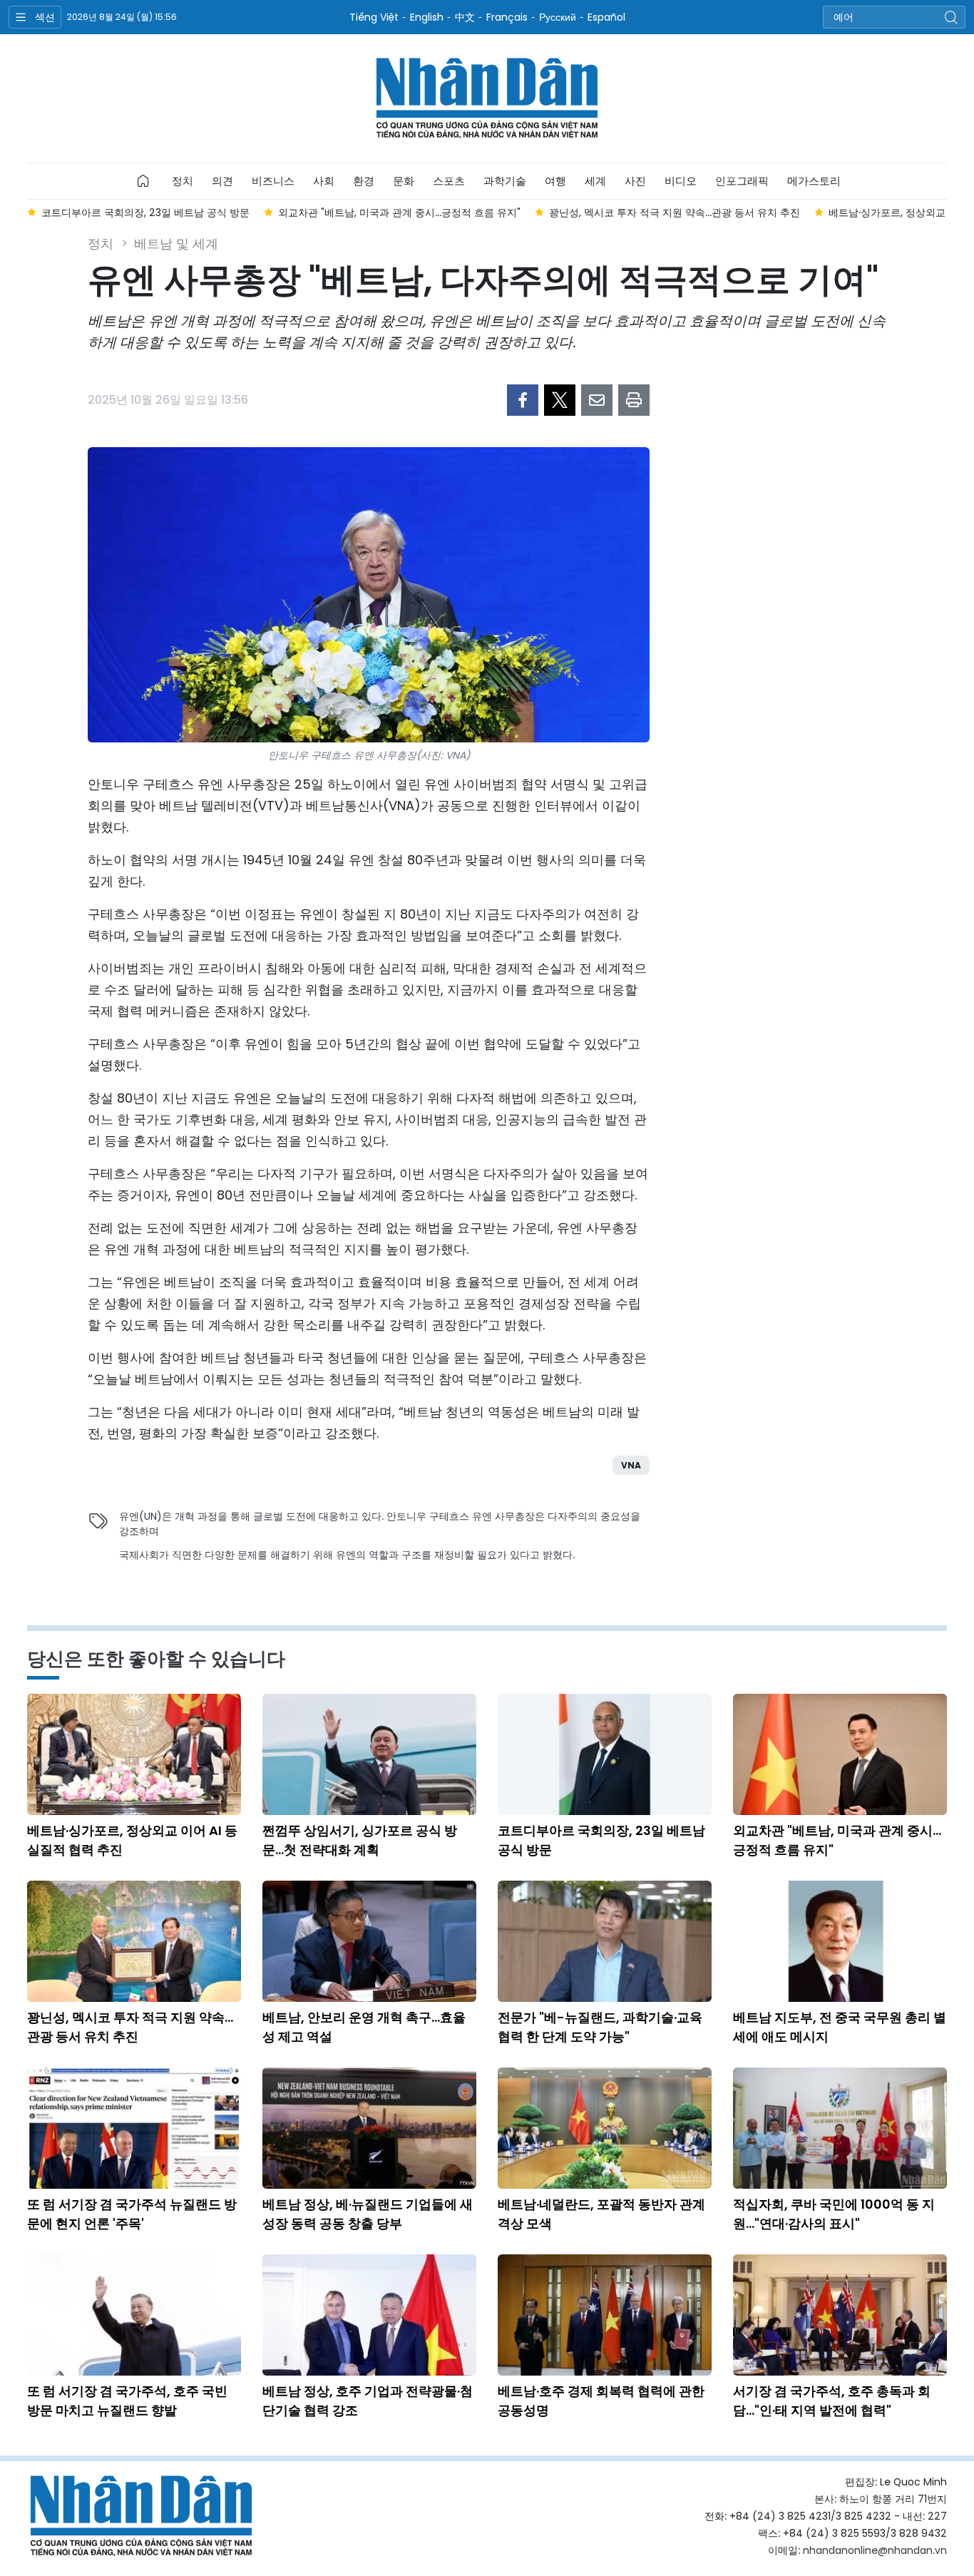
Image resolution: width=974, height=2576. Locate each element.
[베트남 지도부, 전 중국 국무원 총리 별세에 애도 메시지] (840, 1941)
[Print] (634, 400)
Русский (558, 17)
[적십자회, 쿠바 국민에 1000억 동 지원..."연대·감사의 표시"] (840, 2128)
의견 (222, 181)
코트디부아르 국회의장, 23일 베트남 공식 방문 (601, 1840)
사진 (635, 181)
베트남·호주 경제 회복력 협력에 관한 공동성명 (601, 2401)
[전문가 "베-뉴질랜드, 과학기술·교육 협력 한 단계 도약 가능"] (605, 1941)
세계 (595, 181)
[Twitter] (560, 400)
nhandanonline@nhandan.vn (875, 2550)
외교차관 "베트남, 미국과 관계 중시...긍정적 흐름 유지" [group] (165, 213)
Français (507, 17)
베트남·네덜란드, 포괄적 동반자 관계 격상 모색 (601, 2214)
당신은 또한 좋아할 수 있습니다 (156, 1659)
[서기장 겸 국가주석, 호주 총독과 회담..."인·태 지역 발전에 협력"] (840, 2315)
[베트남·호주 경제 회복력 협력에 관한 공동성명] (605, 2315)
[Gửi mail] (597, 400)
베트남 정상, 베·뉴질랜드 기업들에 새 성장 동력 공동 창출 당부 (368, 2214)
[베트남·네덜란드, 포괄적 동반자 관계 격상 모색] (605, 2128)
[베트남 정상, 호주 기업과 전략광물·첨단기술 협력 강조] (369, 2315)
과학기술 (505, 181)
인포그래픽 (742, 181)
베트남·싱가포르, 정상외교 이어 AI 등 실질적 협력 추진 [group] (715, 213)
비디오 (681, 181)
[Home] (143, 181)
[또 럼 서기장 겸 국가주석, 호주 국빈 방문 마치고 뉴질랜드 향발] (134, 2315)
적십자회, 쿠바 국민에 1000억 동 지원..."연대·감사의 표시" (834, 2214)
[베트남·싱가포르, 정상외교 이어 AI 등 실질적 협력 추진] (134, 1754)
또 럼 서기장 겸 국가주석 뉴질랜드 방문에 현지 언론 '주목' (132, 2214)
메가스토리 (814, 181)
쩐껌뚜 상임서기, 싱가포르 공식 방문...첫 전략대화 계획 (360, 1840)
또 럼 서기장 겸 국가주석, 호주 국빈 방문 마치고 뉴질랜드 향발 (127, 2401)
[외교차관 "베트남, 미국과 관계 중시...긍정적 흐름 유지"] (840, 1754)
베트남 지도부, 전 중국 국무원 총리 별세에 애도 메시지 (840, 2027)
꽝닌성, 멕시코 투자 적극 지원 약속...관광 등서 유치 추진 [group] (440, 213)
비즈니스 (273, 181)
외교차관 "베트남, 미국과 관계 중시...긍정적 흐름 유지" (837, 1840)
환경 (364, 181)
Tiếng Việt (374, 17)
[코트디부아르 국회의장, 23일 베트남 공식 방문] (605, 1754)
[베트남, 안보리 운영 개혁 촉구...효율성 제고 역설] (369, 1941)
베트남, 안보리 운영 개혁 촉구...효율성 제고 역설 (364, 2027)
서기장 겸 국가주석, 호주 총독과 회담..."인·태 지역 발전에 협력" (832, 2401)
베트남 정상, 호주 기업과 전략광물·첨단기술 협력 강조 (368, 2401)
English (427, 17)
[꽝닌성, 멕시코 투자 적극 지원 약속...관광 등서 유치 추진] (134, 1941)
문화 (404, 181)
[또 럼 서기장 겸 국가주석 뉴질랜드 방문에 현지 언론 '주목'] (134, 2128)
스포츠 (449, 181)
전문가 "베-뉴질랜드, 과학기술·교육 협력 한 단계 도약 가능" (600, 2027)
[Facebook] (523, 400)
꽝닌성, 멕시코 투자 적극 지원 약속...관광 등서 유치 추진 (130, 2027)
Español (606, 17)
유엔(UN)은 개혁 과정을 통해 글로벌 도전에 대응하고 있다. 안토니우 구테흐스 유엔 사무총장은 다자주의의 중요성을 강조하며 (380, 1524)
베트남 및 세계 (176, 244)
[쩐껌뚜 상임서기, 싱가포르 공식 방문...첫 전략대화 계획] (369, 1754)
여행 (555, 181)
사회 (324, 181)
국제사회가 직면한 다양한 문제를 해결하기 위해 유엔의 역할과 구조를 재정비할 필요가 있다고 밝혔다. (347, 1555)
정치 (183, 181)
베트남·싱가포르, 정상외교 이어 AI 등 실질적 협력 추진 (132, 1840)
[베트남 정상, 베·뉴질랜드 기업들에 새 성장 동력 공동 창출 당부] (369, 2128)
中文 (465, 17)
